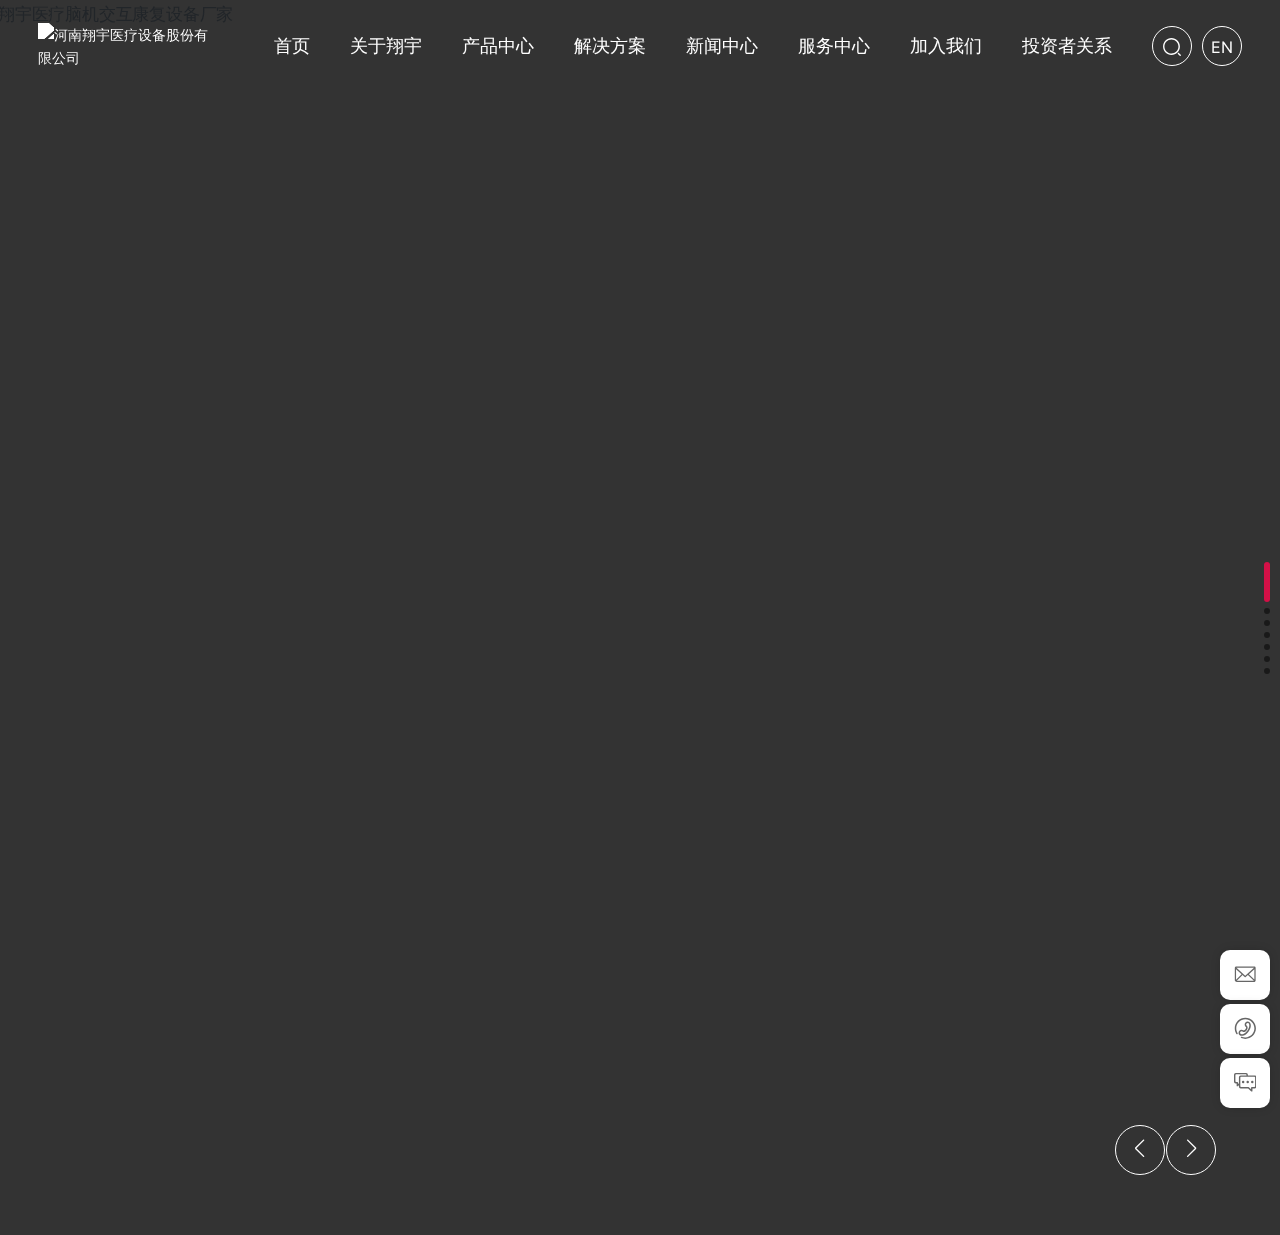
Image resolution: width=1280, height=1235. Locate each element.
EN (1222, 47)
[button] (1267, 582)
